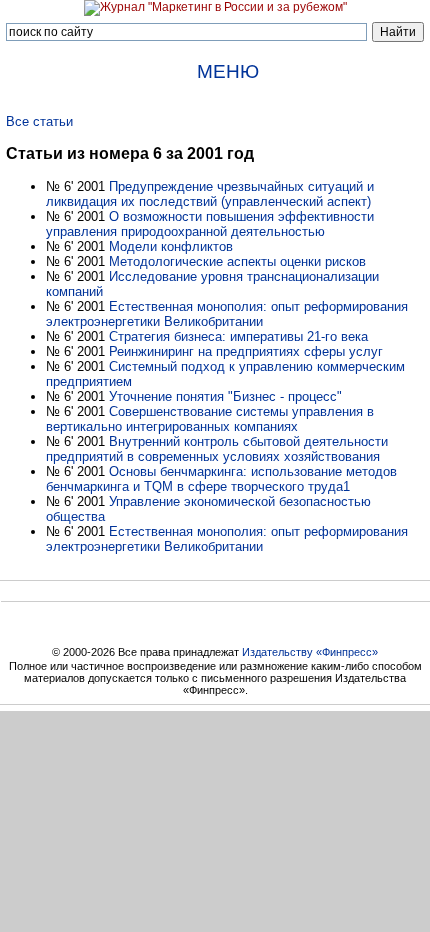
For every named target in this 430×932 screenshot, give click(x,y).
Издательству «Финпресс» (310, 652)
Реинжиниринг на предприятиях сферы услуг (246, 351)
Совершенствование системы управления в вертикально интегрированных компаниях (210, 419)
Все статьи (39, 121)
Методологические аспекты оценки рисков (237, 261)
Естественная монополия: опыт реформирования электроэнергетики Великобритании (227, 314)
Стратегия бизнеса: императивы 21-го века (238, 336)
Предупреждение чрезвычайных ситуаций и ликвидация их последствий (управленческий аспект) (210, 194)
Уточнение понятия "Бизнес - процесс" (225, 396)
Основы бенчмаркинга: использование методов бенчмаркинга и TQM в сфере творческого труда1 (221, 479)
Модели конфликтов (171, 246)
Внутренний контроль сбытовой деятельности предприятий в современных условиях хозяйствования (217, 449)
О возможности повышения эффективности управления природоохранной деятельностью (210, 224)
